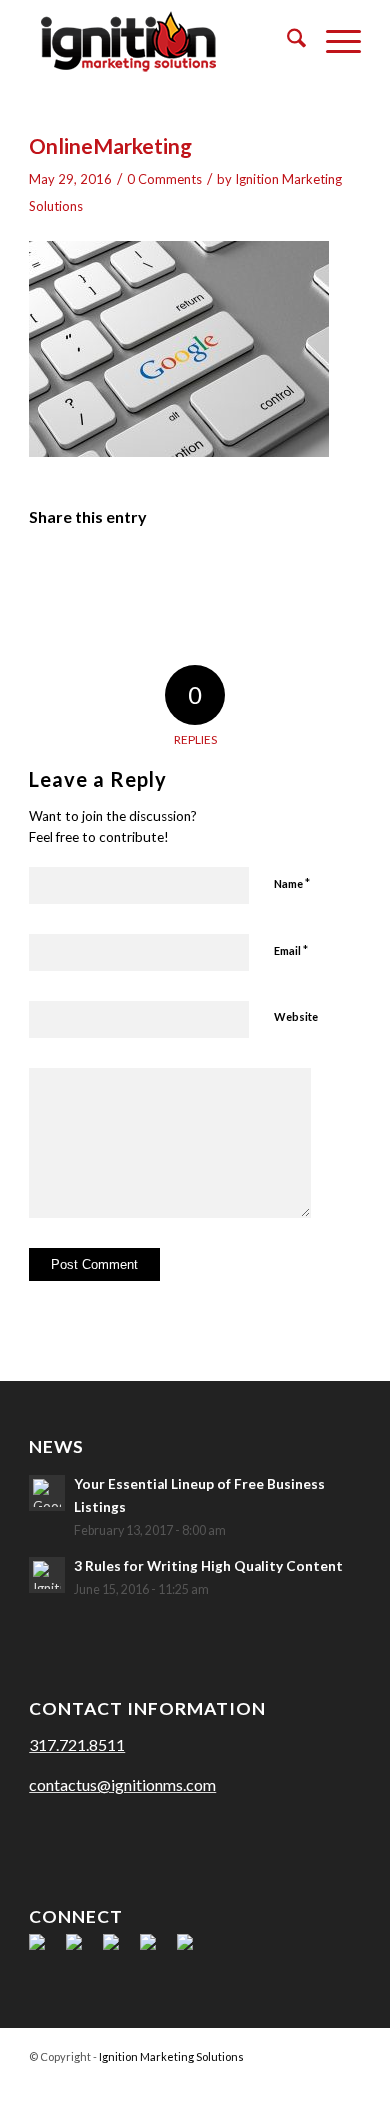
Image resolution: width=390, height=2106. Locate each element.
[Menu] (333, 41)
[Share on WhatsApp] (122, 574)
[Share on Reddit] (306, 574)
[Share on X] (86, 574)
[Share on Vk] (269, 574)
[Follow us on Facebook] (45, 1950)
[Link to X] (256, 2081)
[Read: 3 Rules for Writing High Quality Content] (47, 1575)
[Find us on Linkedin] (119, 1950)
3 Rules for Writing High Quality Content (208, 1566)
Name (292, 883)
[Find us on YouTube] (156, 1950)
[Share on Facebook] (48, 574)
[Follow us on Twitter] (82, 1950)
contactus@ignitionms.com (122, 1784)
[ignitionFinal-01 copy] (161, 41)
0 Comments (164, 179)
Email (291, 950)
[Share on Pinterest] (159, 574)
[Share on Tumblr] (232, 574)
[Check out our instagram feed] (193, 1950)
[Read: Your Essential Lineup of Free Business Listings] (47, 1493)
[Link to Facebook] (226, 2081)
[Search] (286, 41)
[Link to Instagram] (346, 2081)
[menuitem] (286, 41)
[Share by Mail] (342, 574)
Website (296, 1016)
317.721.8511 (77, 1744)
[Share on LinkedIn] (196, 574)
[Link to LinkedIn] (286, 2081)
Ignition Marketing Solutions (171, 2056)
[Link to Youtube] (316, 2081)
